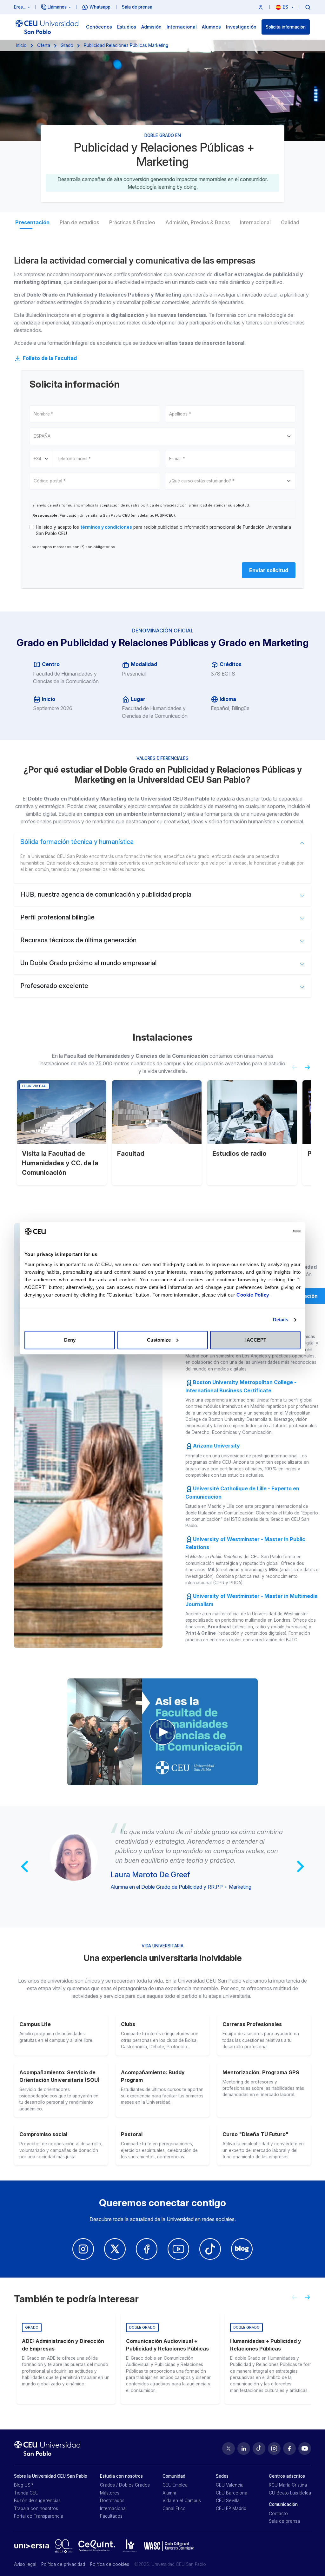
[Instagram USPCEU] (274, 2449)
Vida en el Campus (182, 2501)
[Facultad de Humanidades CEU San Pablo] (162, 1732)
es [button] (286, 7)
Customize (159, 1340)
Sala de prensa (284, 2521)
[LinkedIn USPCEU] (244, 2449)
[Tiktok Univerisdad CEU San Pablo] (210, 2249)
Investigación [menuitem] (241, 27)
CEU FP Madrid (231, 2508)
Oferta (44, 45)
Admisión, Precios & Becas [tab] (198, 222)
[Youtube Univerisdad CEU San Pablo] (178, 2249)
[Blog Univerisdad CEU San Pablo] (242, 2249)
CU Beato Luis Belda (290, 2493)
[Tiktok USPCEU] (259, 2449)
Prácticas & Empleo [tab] (132, 222)
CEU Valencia (230, 2485)
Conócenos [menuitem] (99, 27)
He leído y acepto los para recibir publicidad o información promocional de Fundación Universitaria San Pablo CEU (163, 530)
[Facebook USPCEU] (289, 2449)
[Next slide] (310, 1070)
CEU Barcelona (232, 2493)
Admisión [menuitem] (151, 27)
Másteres (110, 2493)
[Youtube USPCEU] (305, 2449)
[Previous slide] (292, 1070)
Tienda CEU (26, 2493)
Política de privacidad (63, 2564)
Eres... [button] (20, 7)
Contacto (278, 2514)
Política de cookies (110, 2564)
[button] (261, 7)
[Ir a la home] (47, 27)
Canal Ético (174, 2508)
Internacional (113, 2508)
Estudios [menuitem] (127, 27)
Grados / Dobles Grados (125, 2485)
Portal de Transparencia (39, 2516)
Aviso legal (25, 2564)
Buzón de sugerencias (37, 2501)
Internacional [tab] (255, 222)
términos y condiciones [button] (106, 527)
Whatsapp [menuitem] (100, 7)
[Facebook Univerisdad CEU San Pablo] (147, 2249)
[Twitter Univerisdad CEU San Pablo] (115, 2249)
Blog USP (23, 2485)
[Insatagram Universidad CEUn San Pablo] (83, 2249)
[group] (66, 2358)
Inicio (21, 45)
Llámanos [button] (57, 7)
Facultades (111, 2516)
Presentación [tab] (32, 222)
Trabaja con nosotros (36, 2508)
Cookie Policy (253, 1295)
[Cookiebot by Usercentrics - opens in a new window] (273, 1231)
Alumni (169, 2493)
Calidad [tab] (290, 222)
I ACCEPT (255, 1340)
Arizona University (216, 1446)
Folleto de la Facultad (49, 358)
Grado (67, 45)
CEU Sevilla (228, 2501)
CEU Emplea (175, 2485)
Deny (70, 1340)
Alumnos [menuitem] (211, 27)
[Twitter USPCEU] (229, 2449)
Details (281, 1320)
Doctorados (112, 2501)
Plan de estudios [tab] (79, 222)
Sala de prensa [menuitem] (137, 7)
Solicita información (286, 27)
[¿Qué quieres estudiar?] (308, 7)
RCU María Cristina (288, 2485)
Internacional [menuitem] (182, 27)
